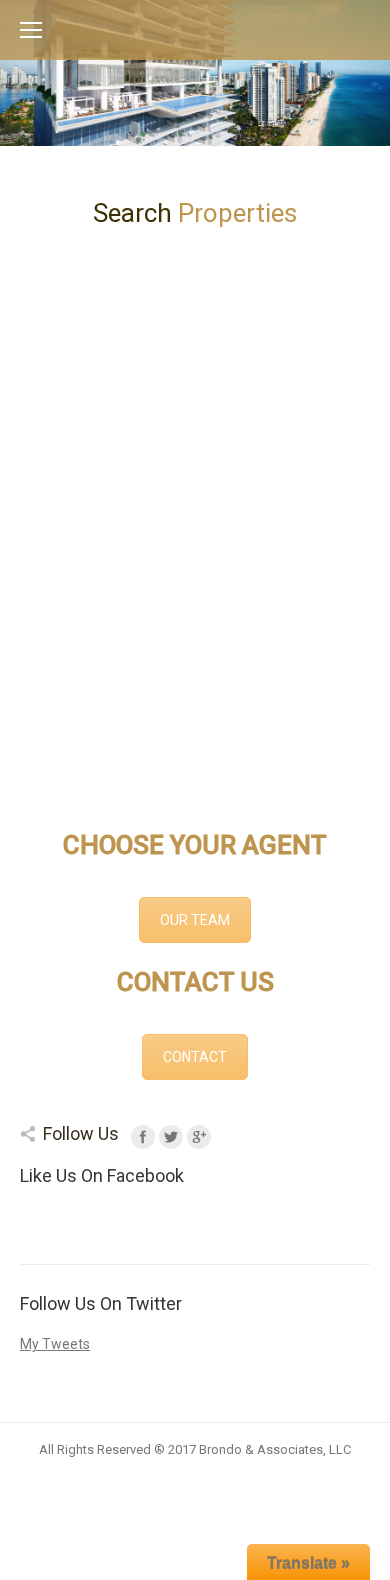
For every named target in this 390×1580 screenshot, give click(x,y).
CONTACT (195, 1057)
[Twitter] (171, 1137)
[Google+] (199, 1137)
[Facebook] (143, 1137)
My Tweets (55, 1344)
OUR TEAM (195, 920)
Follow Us (81, 1133)
